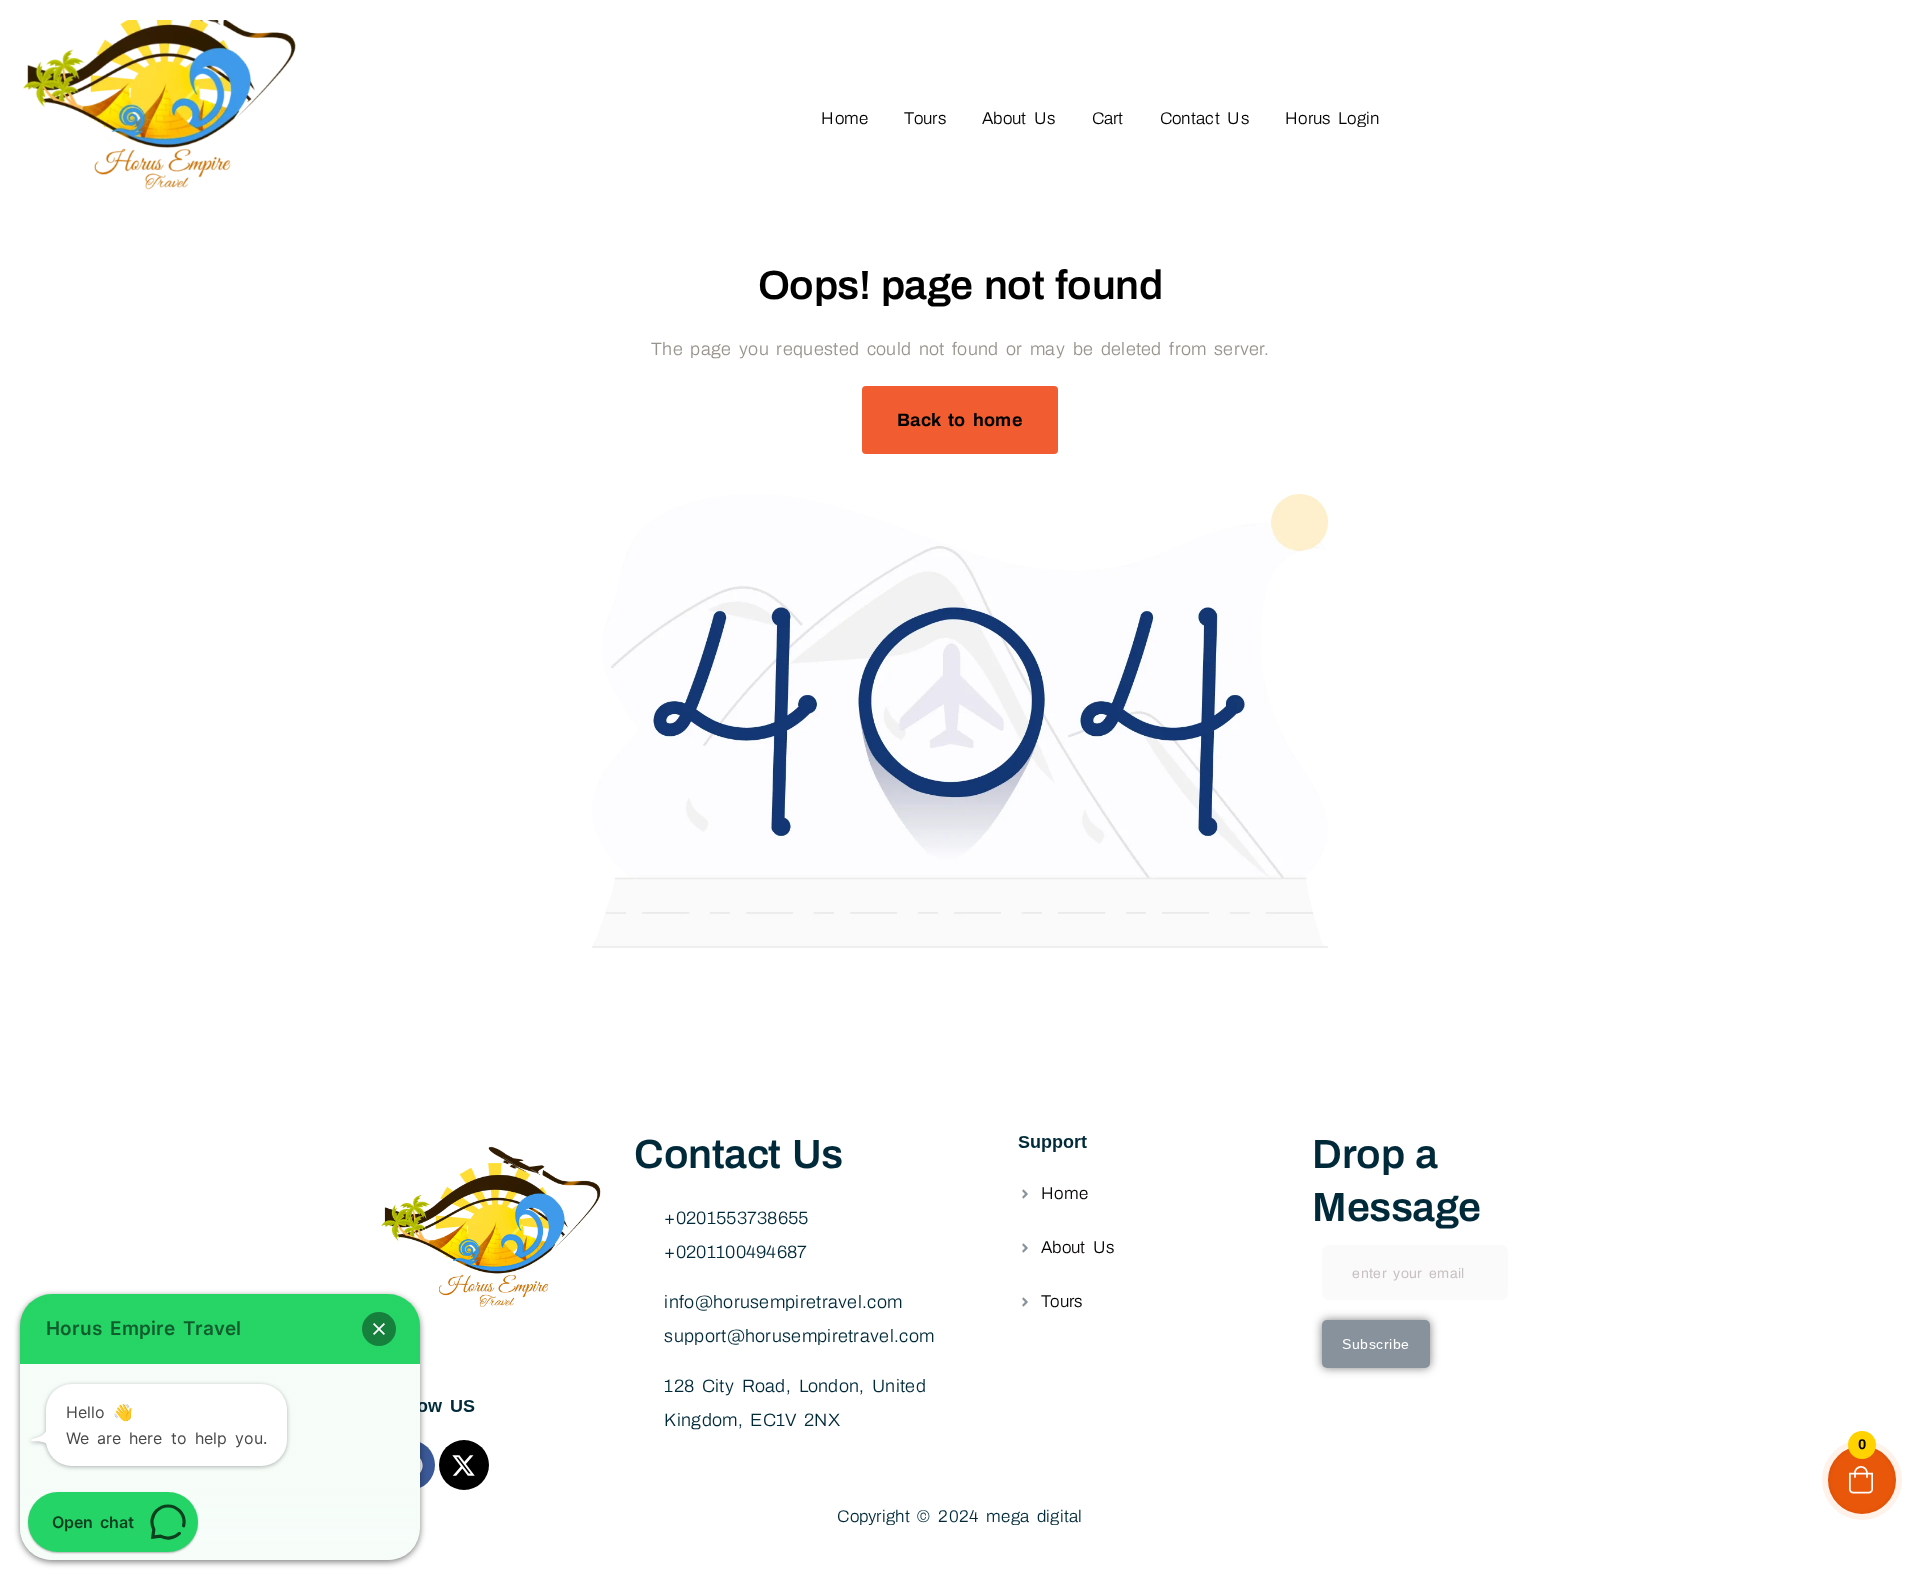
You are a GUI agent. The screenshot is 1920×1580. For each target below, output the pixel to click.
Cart (1108, 118)
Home (844, 118)
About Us (1019, 118)
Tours (925, 118)
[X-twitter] (464, 1465)
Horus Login (1332, 118)
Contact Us (1204, 118)
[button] (379, 1329)
